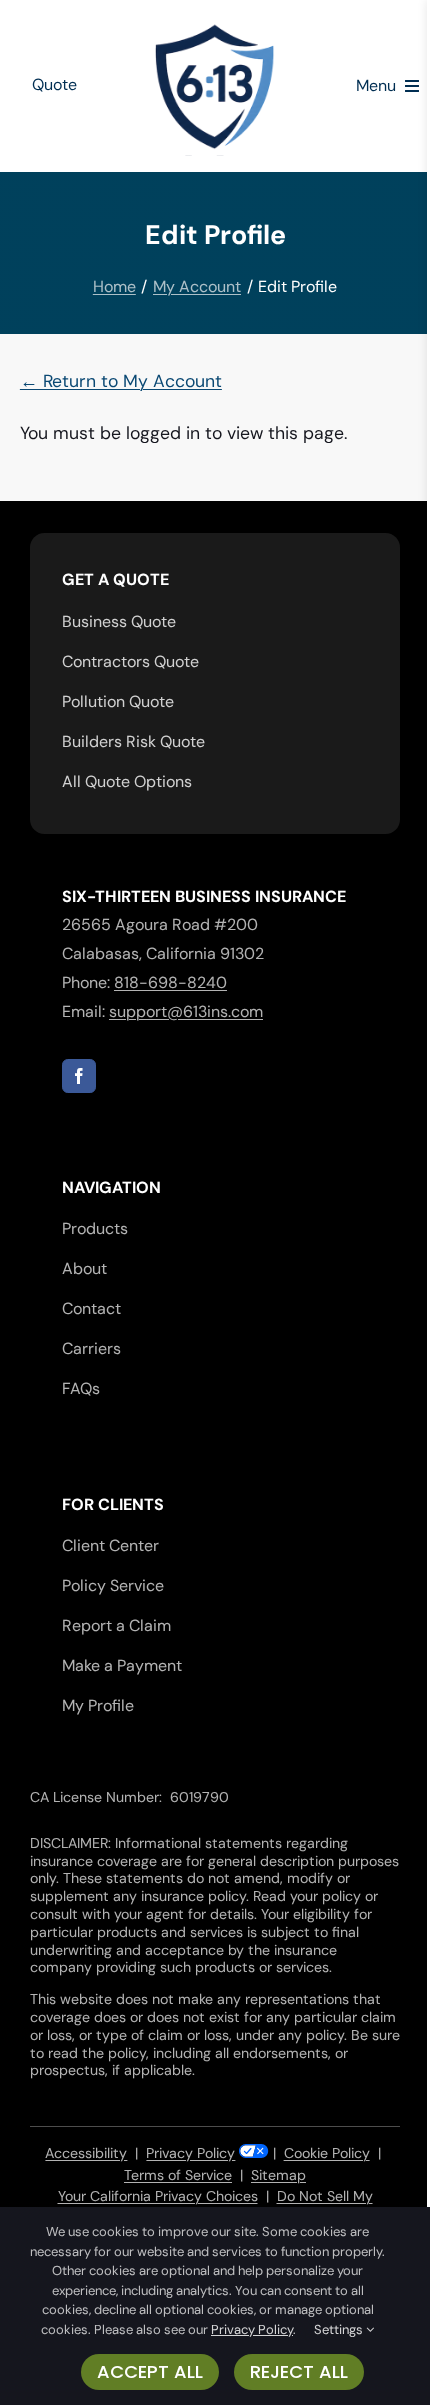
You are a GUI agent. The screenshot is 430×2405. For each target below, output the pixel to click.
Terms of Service (178, 2175)
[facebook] (79, 1076)
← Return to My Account (121, 381)
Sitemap (278, 2175)
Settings (340, 2329)
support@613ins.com (186, 1011)
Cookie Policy (327, 2153)
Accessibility (86, 2153)
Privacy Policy (190, 2153)
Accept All (150, 2371)
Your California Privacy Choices (158, 2196)
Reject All (299, 2371)
